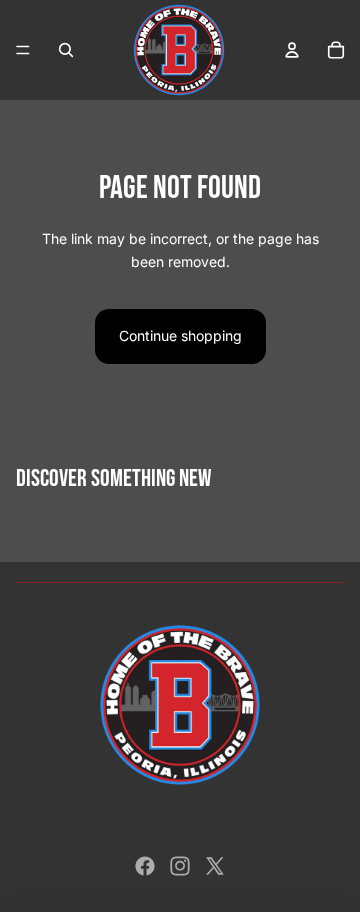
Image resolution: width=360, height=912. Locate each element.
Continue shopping (180, 335)
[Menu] (23, 50)
